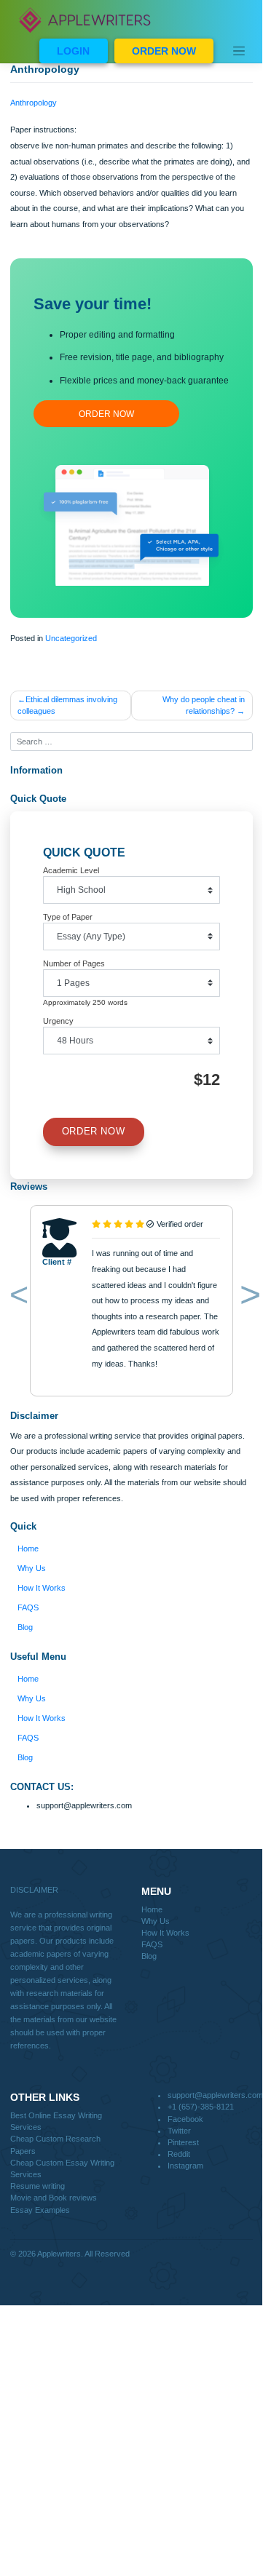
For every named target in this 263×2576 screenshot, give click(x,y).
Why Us (32, 1568)
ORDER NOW (164, 51)
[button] (16, 1297)
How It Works (42, 1588)
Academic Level (71, 870)
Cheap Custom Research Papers (55, 2144)
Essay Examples (40, 2210)
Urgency (58, 1021)
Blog (25, 1627)
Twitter (179, 2131)
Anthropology (34, 103)
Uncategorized (71, 638)
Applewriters (59, 2254)
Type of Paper (68, 917)
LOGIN (73, 51)
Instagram (185, 2166)
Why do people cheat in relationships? (204, 705)
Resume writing (38, 2186)
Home (28, 1549)
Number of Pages (74, 963)
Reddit (179, 2154)
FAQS (28, 1607)
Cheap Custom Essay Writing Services (62, 2168)
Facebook (185, 2119)
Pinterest (183, 2142)
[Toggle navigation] (239, 51)
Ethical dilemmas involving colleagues (67, 705)
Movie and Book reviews (54, 2198)
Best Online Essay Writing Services (56, 2121)
